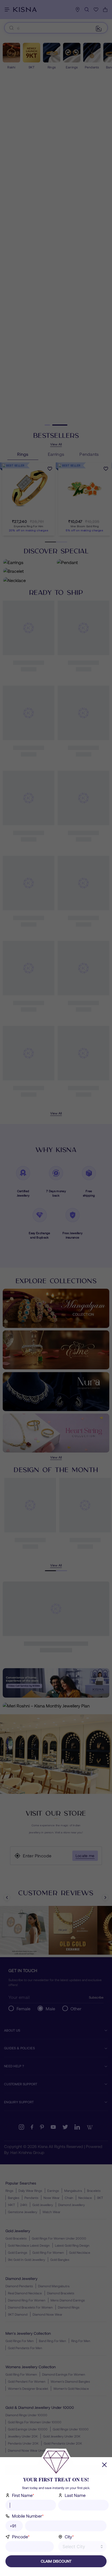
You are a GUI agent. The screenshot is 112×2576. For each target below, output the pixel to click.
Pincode (21, 2537)
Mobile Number (28, 2516)
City (69, 2537)
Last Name (75, 2495)
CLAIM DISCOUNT (56, 2561)
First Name (23, 2495)
